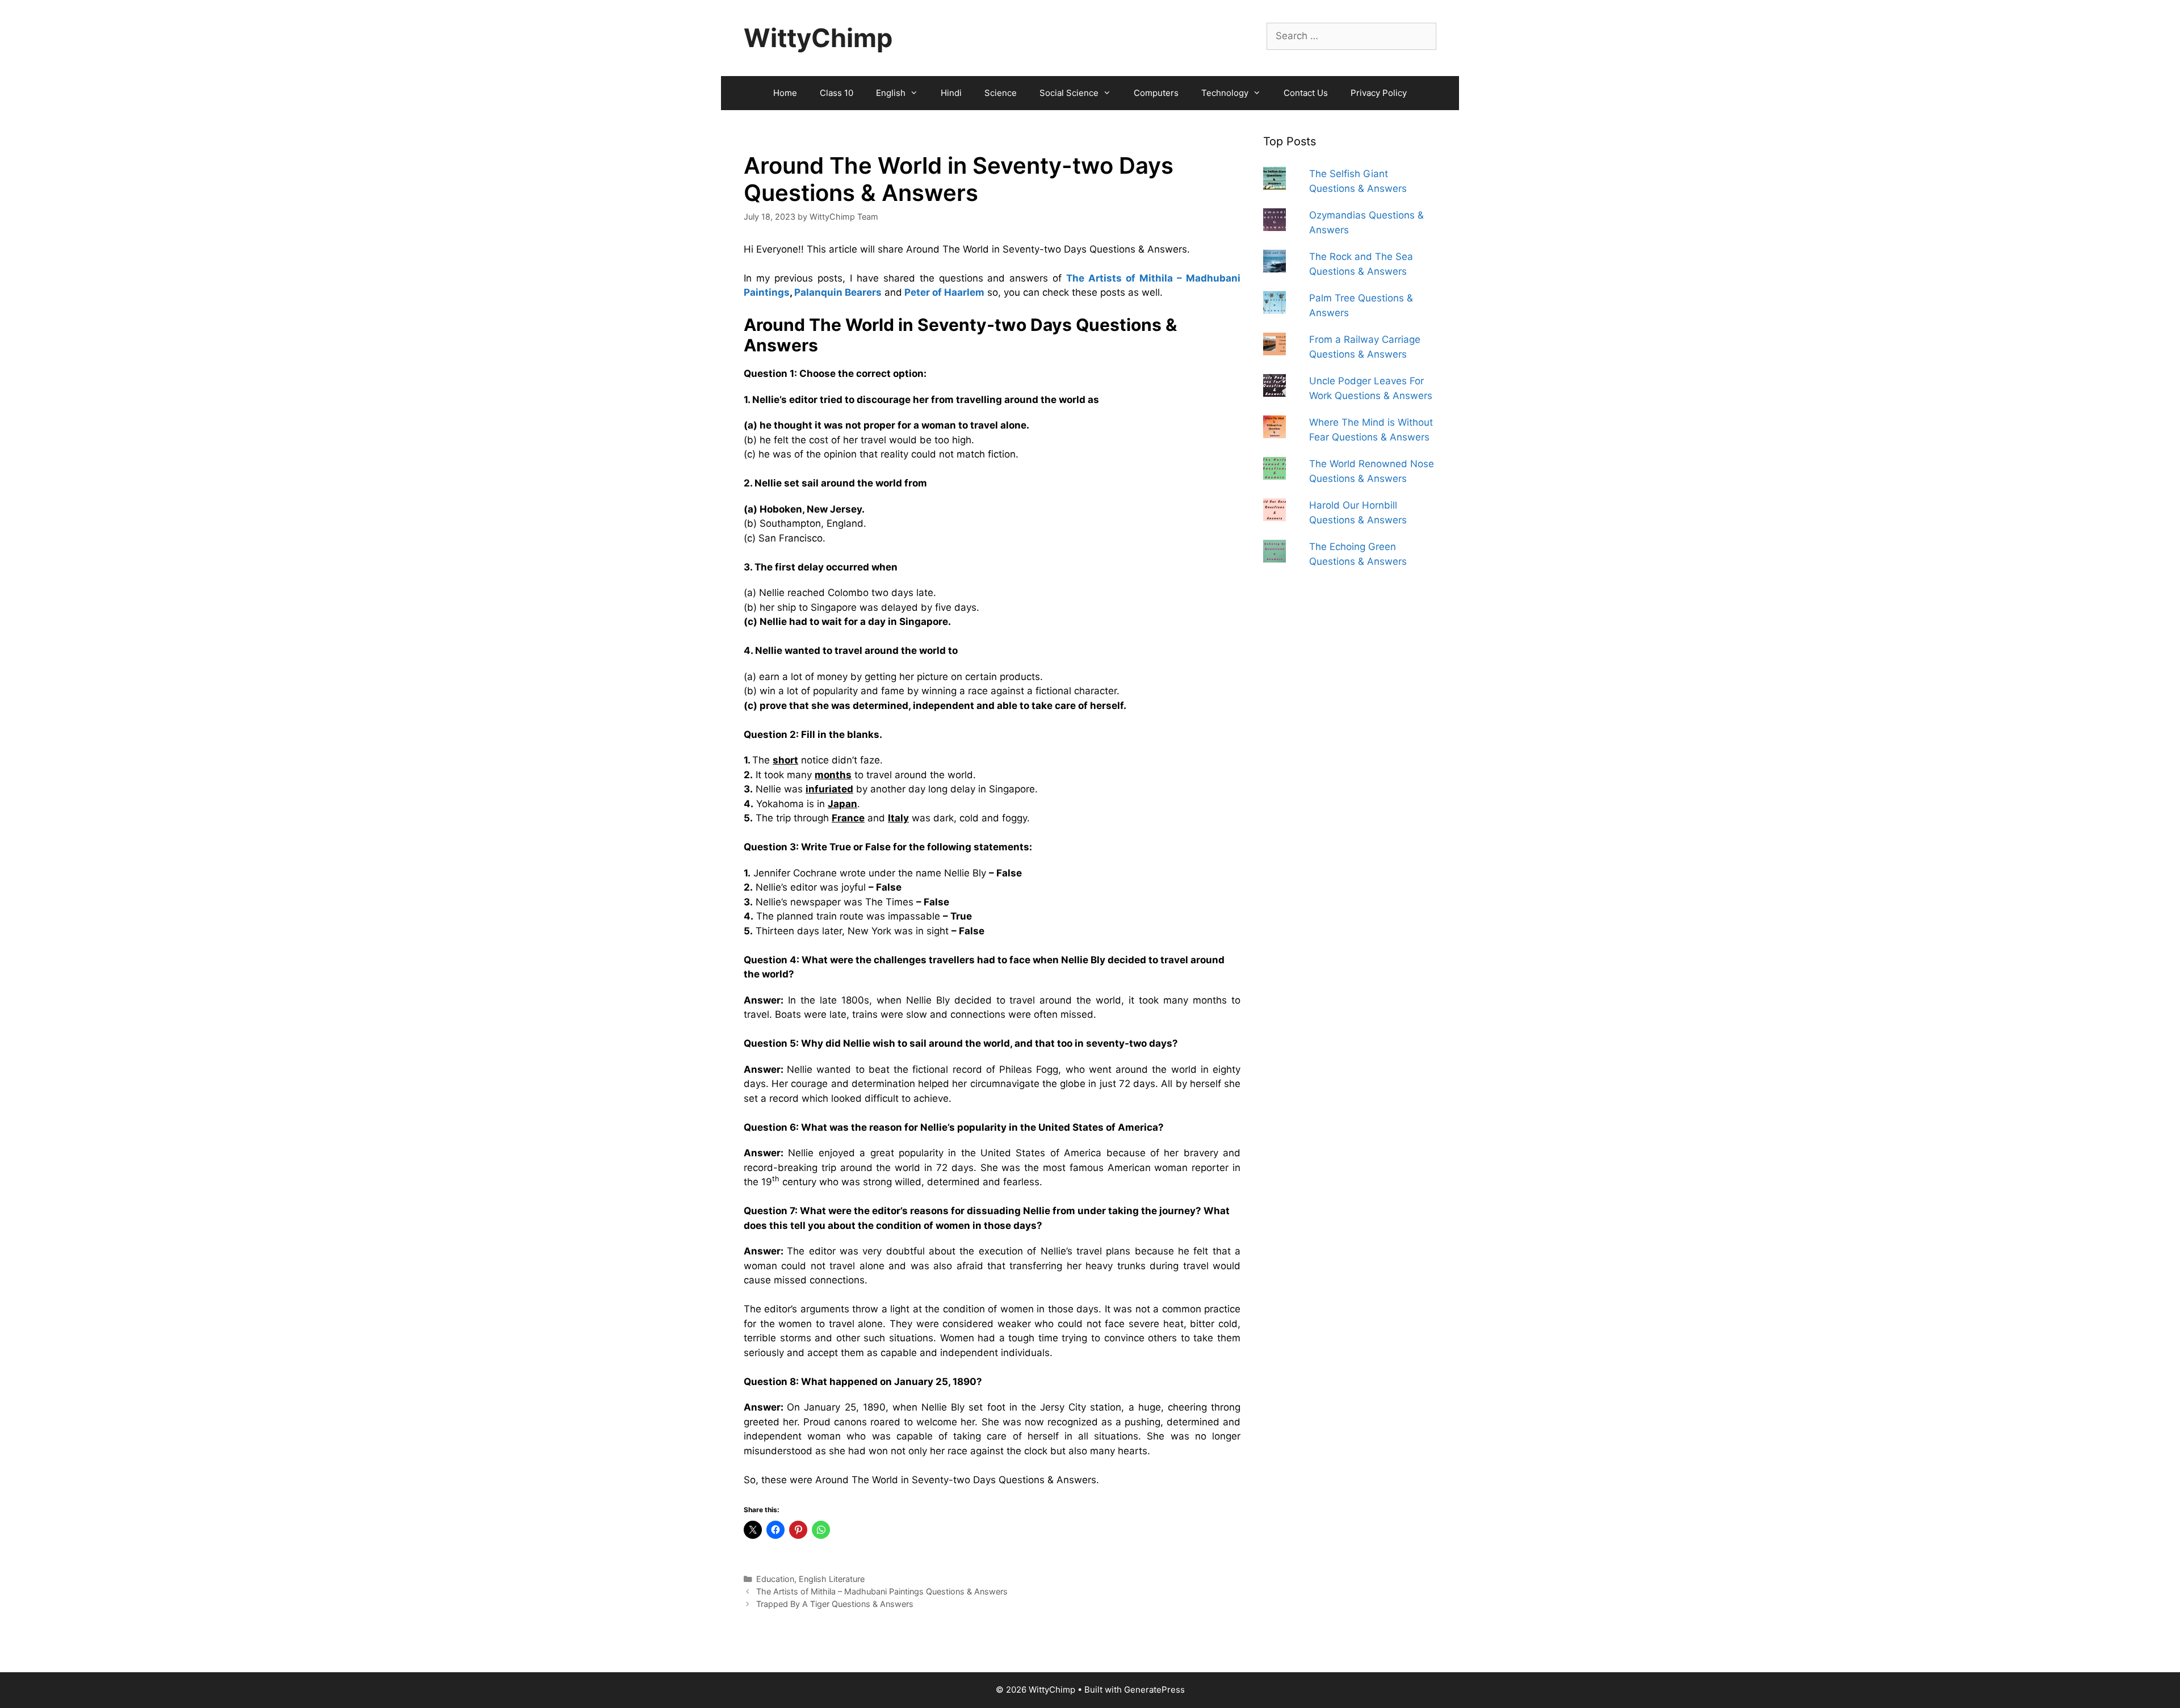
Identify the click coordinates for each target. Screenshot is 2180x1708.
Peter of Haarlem (944, 292)
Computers (1156, 93)
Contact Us (1306, 93)
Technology (1225, 93)
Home (785, 93)
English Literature (832, 1579)
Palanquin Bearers (838, 292)
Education (775, 1579)
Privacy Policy (1379, 93)
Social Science (1069, 93)
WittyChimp (818, 38)
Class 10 (837, 93)
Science (1001, 93)
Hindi (951, 93)
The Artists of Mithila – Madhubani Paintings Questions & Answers (882, 1591)
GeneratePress (1154, 1690)
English (891, 93)
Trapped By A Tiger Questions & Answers (835, 1604)
